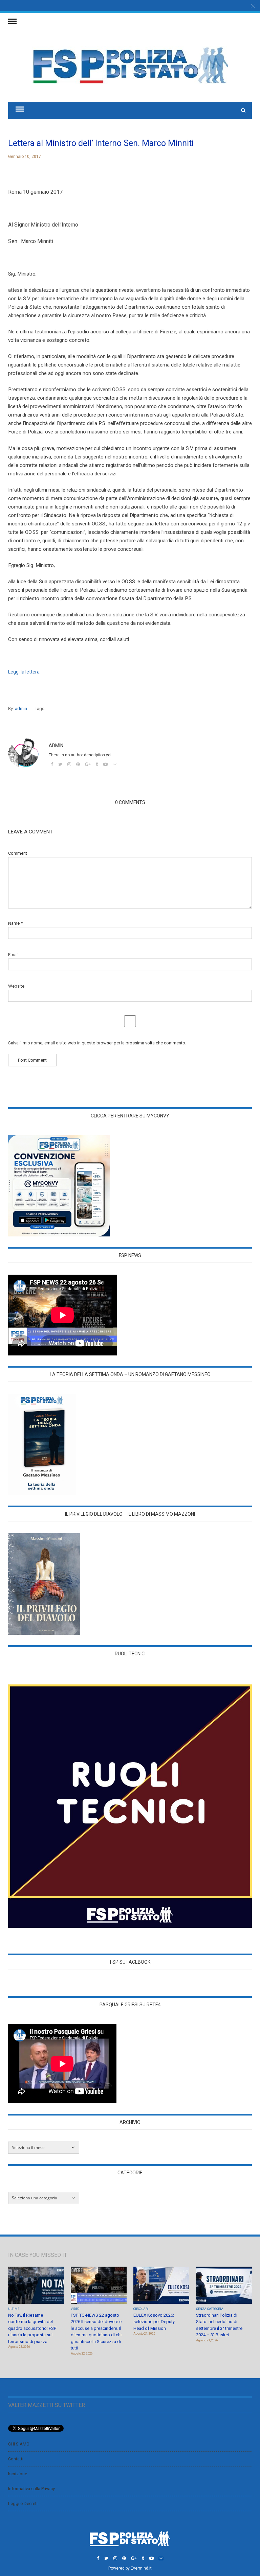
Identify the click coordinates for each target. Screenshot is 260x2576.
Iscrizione (18, 2474)
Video (75, 2309)
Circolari (141, 2309)
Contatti (16, 2459)
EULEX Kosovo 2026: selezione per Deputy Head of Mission (154, 2322)
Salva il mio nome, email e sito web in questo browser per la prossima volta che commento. (97, 1043)
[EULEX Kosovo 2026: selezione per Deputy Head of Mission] (161, 2286)
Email (13, 955)
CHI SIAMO (19, 2444)
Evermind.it (141, 2568)
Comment (18, 853)
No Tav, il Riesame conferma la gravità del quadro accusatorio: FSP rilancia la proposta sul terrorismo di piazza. (32, 2328)
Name (15, 923)
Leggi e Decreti (23, 2503)
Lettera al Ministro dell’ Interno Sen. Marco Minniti (101, 143)
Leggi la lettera (24, 672)
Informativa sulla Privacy (31, 2489)
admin (21, 708)
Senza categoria (210, 2309)
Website (16, 986)
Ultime (14, 2309)
